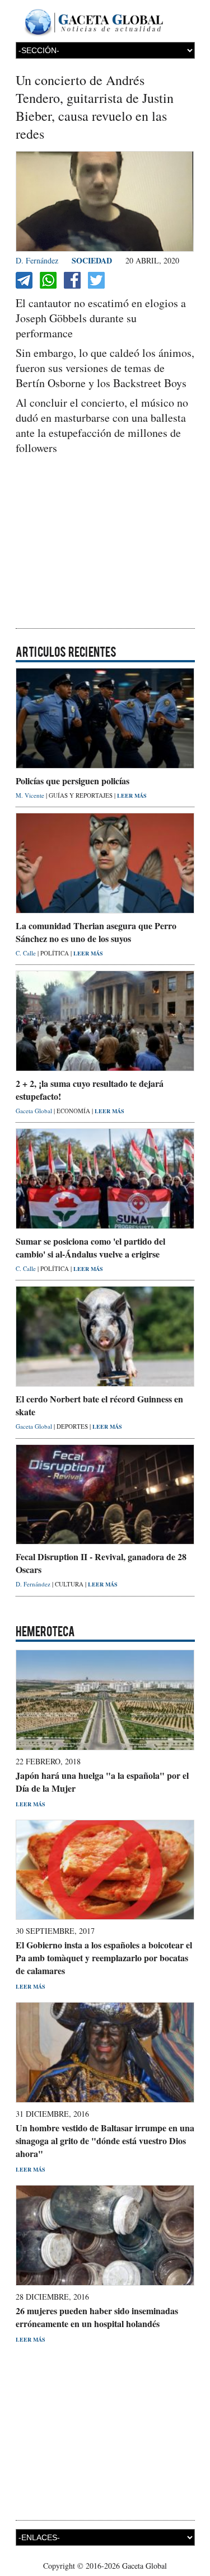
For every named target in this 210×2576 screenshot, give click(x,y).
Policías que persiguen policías (73, 781)
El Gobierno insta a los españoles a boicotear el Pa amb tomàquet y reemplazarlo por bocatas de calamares (104, 1958)
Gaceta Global (35, 1111)
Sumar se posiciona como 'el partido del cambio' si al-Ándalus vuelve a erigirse (90, 1247)
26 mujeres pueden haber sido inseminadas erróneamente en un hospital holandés (97, 2317)
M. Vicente (31, 795)
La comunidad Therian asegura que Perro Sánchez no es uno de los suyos (96, 932)
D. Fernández (37, 260)
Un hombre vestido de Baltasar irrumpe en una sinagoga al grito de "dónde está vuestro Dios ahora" (105, 2141)
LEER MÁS (132, 795)
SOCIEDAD (92, 260)
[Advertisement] (105, 543)
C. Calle (27, 953)
